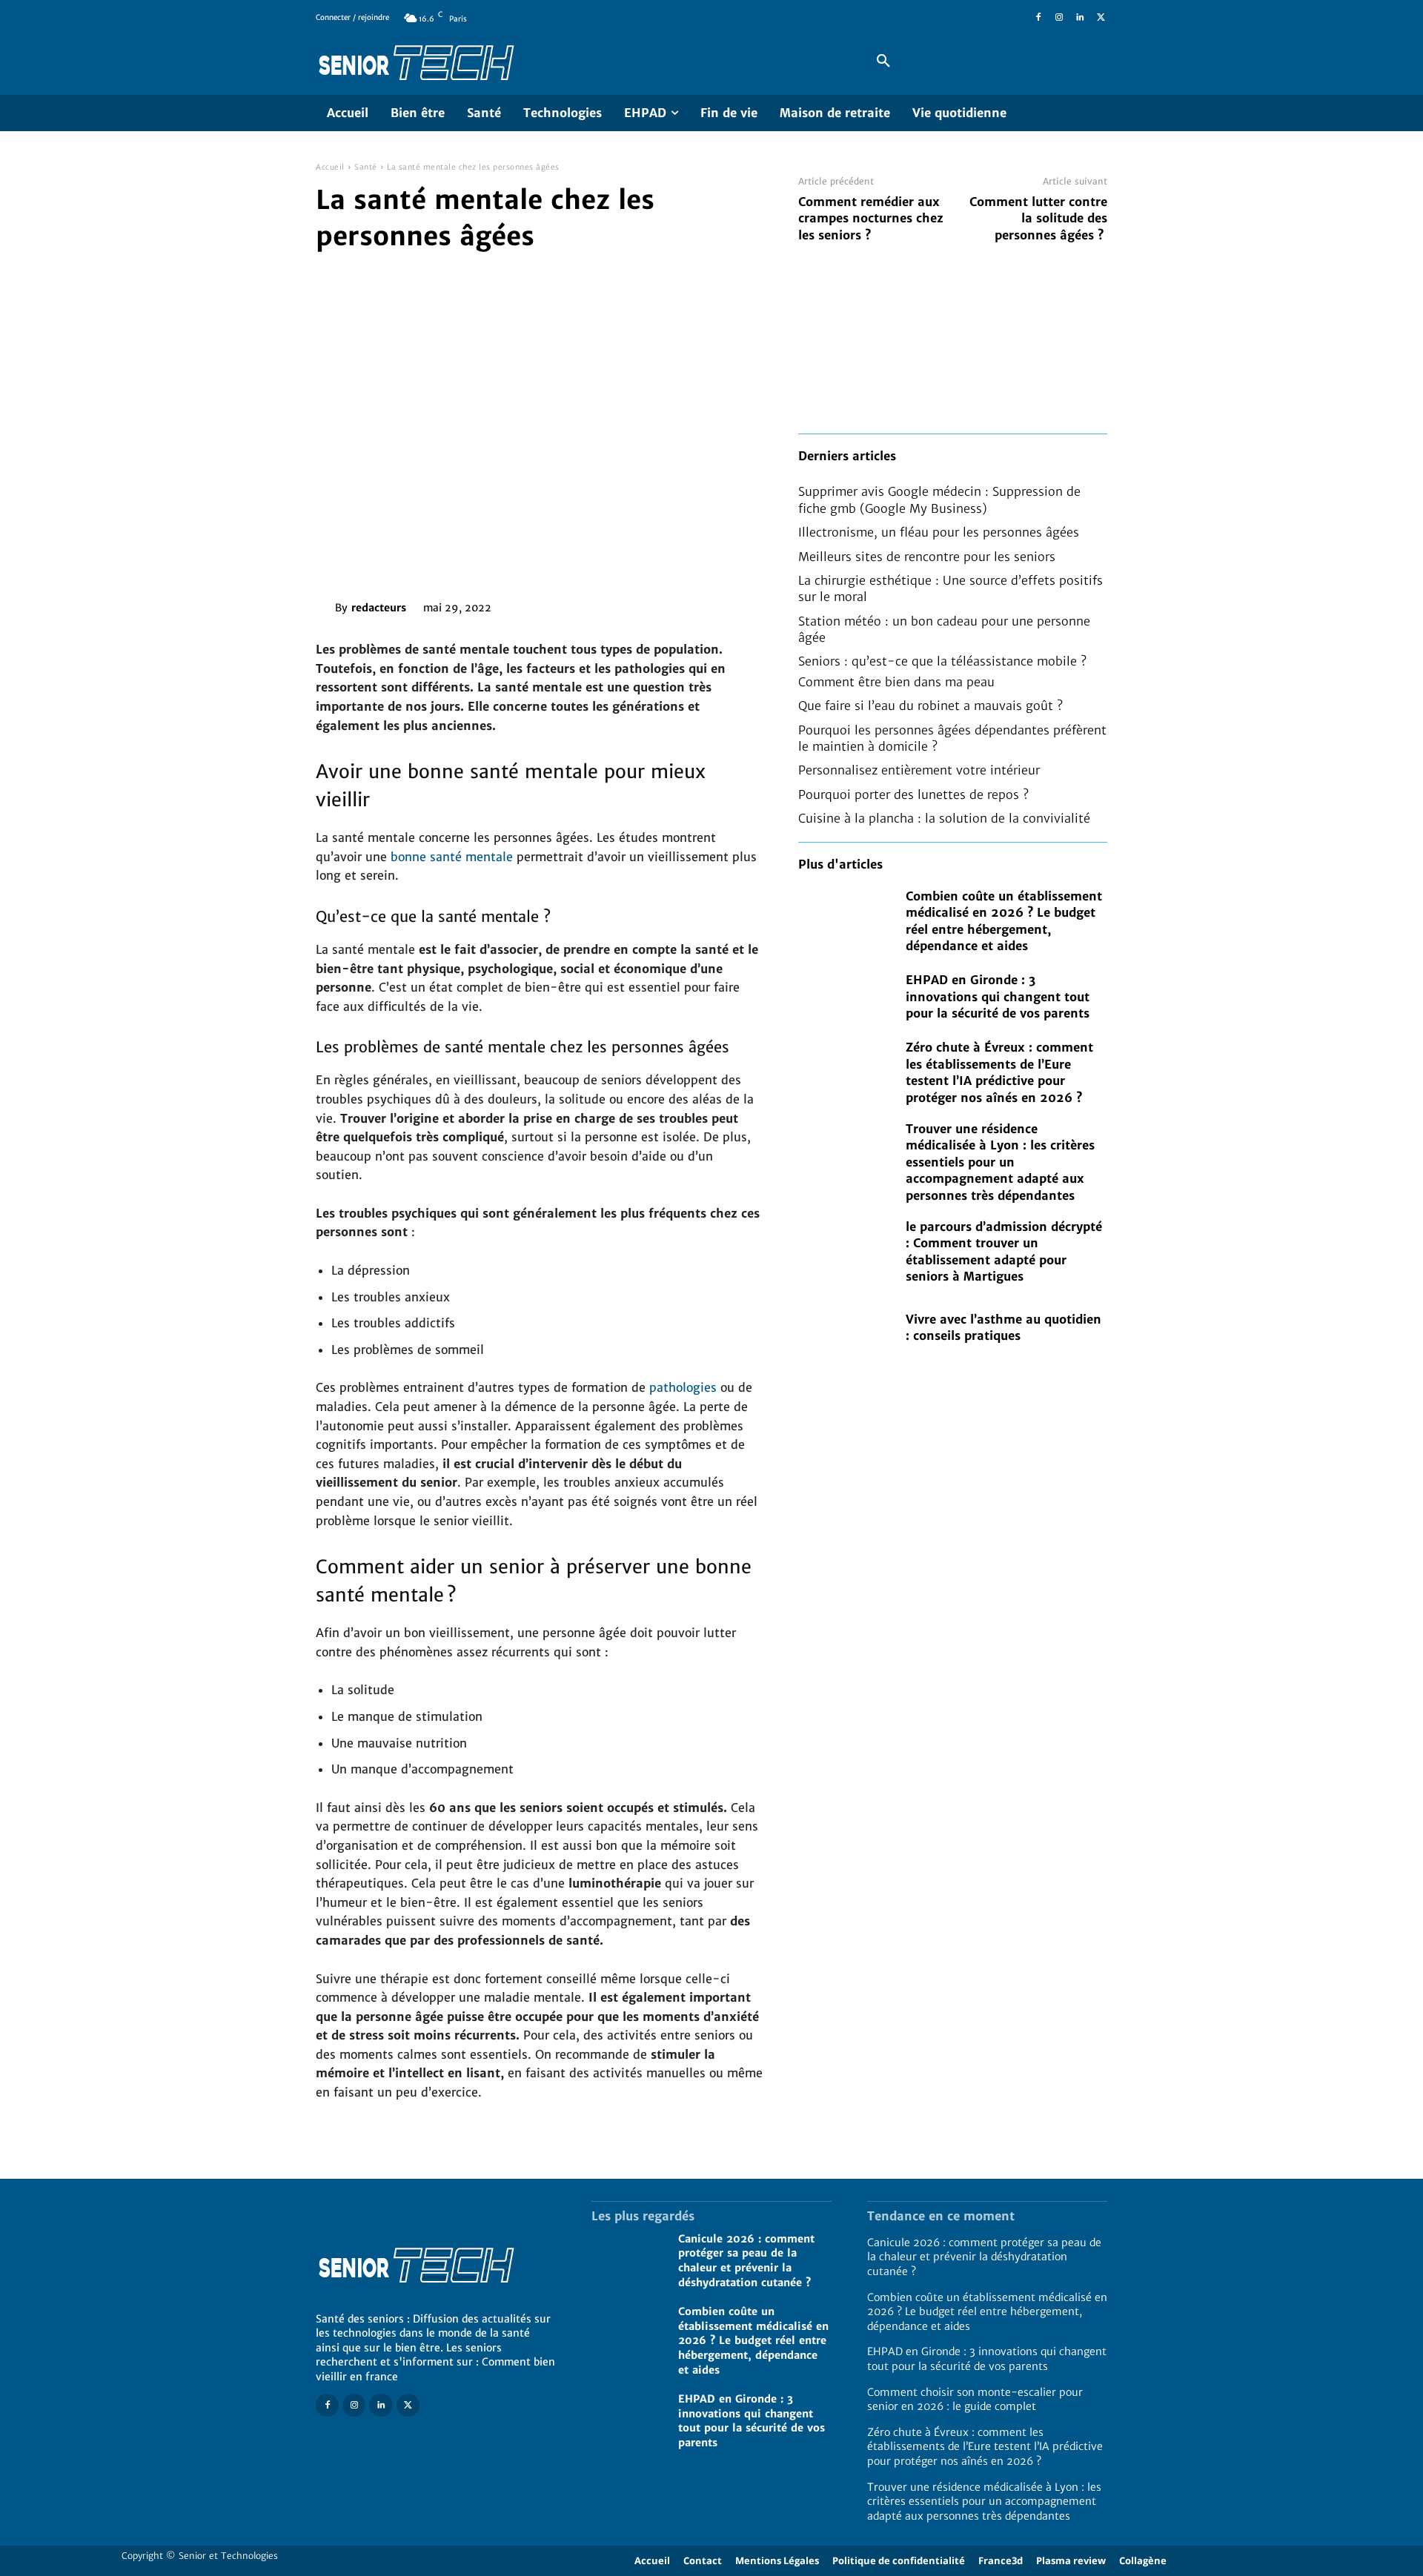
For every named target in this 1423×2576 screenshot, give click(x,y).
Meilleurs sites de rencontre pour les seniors (927, 557)
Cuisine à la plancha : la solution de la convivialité (944, 818)
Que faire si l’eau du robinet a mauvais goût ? (931, 706)
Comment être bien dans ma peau (896, 682)
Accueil (330, 167)
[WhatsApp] (623, 605)
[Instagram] (1059, 18)
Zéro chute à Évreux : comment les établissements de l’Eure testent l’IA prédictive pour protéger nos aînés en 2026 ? (985, 2447)
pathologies (683, 1387)
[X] (1101, 18)
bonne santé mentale (452, 857)
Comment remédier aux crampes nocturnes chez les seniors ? (871, 218)
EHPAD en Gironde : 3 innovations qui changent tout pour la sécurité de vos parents (998, 996)
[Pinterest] (589, 605)
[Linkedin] (1080, 18)
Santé (366, 167)
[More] (658, 605)
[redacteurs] (325, 608)
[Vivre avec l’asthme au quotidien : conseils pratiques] (845, 1327)
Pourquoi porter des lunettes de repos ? (913, 794)
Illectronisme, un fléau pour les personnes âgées (939, 532)
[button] (883, 62)
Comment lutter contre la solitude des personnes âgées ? (1038, 218)
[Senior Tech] (574, 62)
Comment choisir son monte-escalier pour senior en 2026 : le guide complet (975, 2400)
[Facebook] (1038, 18)
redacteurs (379, 608)
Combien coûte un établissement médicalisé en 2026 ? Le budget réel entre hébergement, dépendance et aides (753, 2340)
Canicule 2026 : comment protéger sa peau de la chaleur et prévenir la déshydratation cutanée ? (746, 2261)
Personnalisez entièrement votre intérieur (919, 770)
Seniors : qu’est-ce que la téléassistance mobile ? (942, 661)
